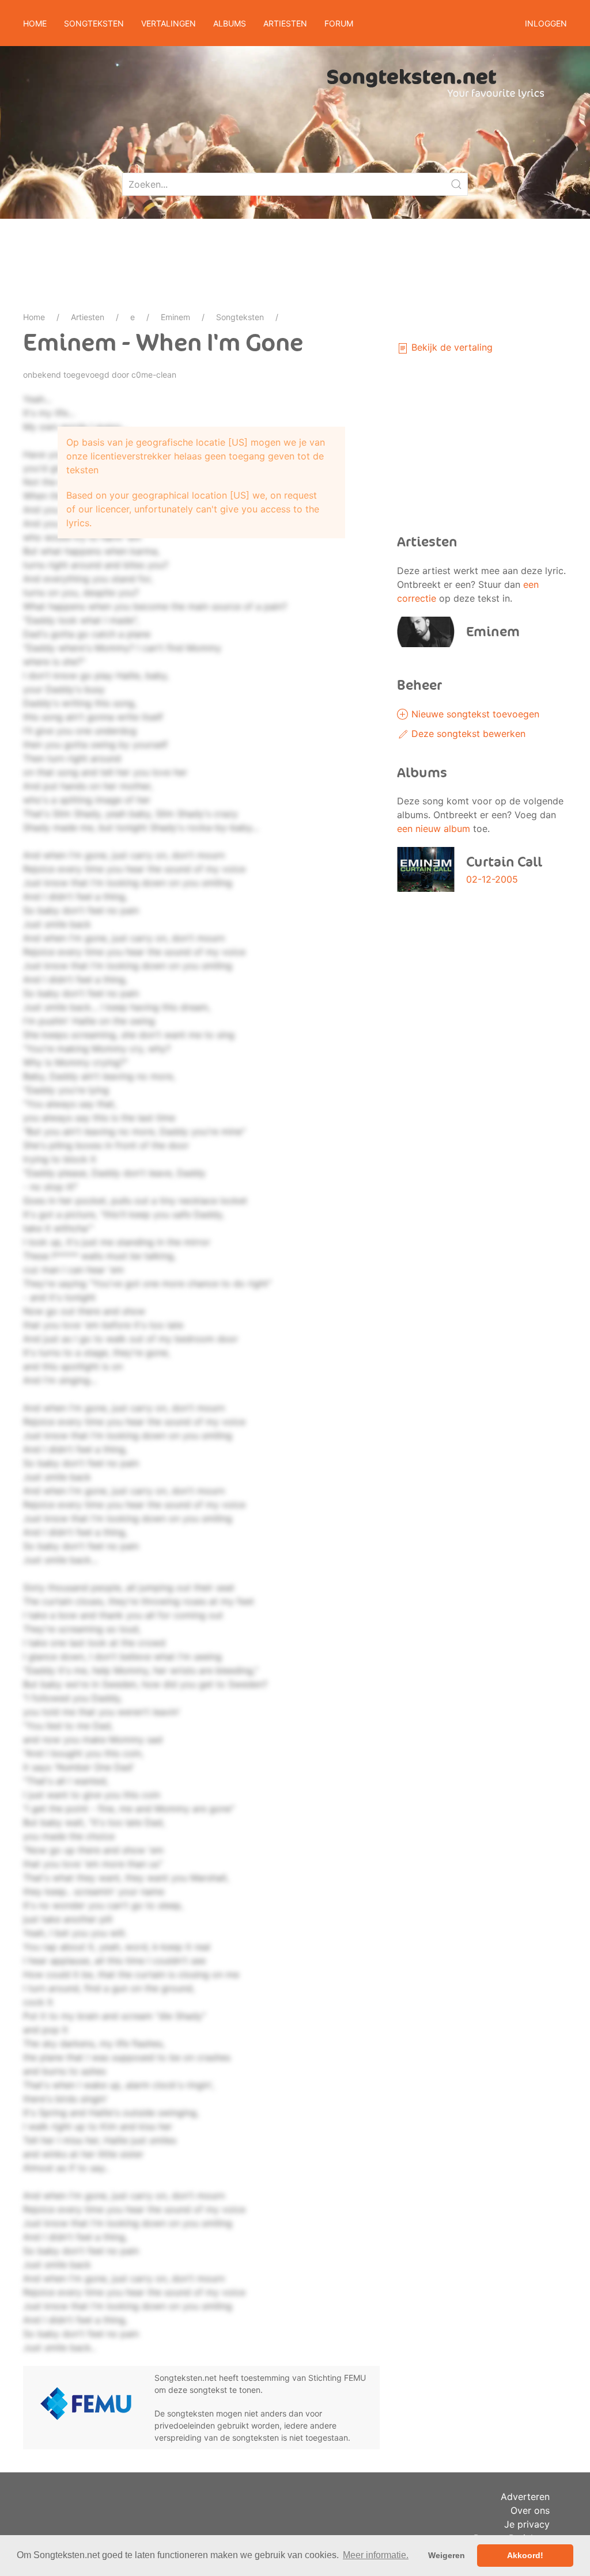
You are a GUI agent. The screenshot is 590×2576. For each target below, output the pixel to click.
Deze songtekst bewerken (467, 734)
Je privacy (527, 2524)
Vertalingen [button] (169, 23)
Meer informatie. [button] (376, 2555)
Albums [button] (230, 23)
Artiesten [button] (285, 23)
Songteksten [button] (94, 23)
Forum (339, 23)
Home (35, 23)
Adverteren (525, 2497)
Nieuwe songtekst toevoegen (474, 714)
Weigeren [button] (447, 2555)
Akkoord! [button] (525, 2555)
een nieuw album (434, 829)
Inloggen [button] (546, 23)
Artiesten (88, 317)
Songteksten (240, 317)
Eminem (175, 317)
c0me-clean (154, 375)
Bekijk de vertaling (451, 347)
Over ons (530, 2510)
